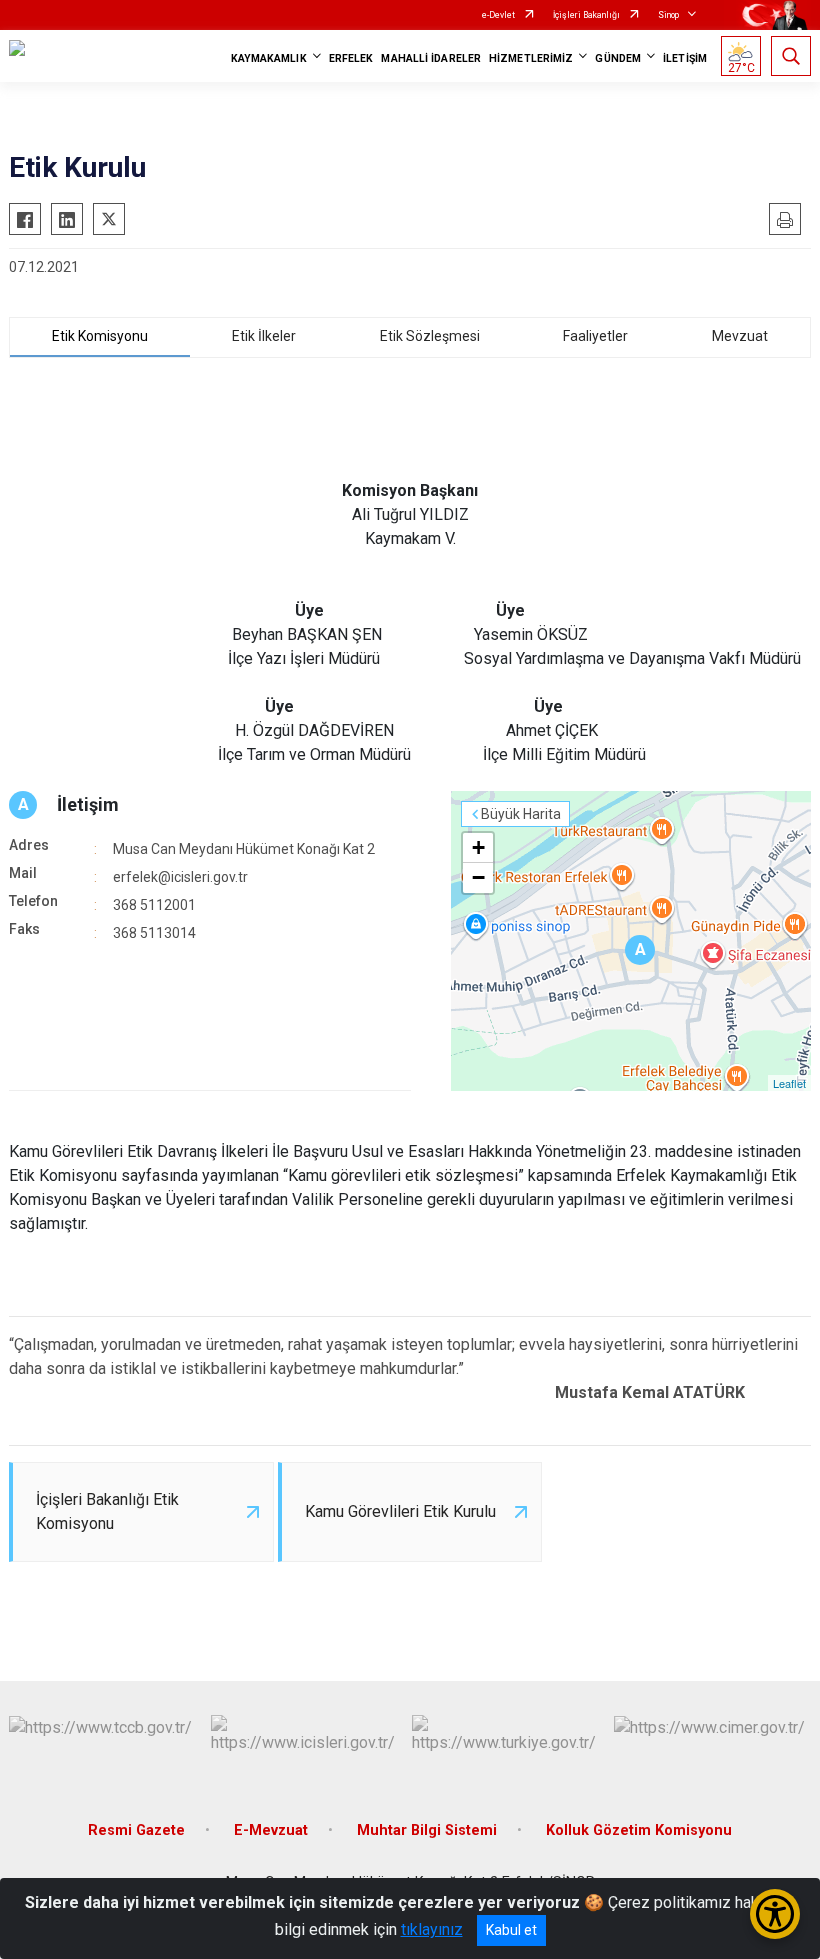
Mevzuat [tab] (740, 336)
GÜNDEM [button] (618, 58)
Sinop (668, 15)
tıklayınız (432, 1929)
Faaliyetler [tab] (595, 336)
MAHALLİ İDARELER (431, 58)
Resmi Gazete (136, 1830)
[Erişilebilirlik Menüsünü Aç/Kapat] (775, 1914)
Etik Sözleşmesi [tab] (430, 336)
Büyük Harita (521, 814)
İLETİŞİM (685, 58)
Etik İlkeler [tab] (264, 336)
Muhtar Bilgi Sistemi (427, 1830)
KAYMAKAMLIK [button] (269, 58)
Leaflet (789, 1083)
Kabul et (511, 1930)
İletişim (88, 804)
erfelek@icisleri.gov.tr (180, 877)
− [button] (478, 877)
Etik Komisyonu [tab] (100, 336)
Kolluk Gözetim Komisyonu (639, 1830)
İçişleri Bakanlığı (586, 15)
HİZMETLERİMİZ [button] (531, 58)
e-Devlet (498, 15)
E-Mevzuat (271, 1830)
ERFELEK (351, 58)
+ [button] (478, 847)
